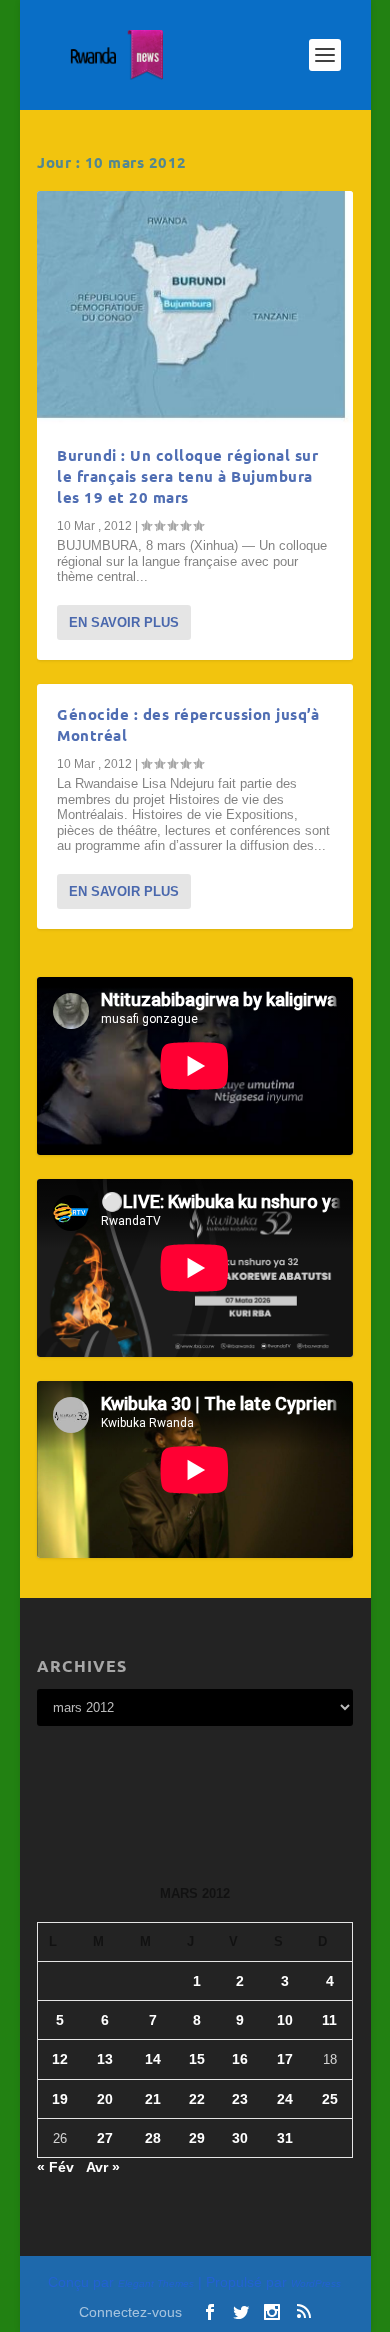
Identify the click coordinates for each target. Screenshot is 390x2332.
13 (105, 2059)
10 (285, 2020)
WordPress (316, 2283)
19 (60, 2099)
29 (197, 2138)
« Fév (55, 2167)
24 (285, 2099)
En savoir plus (124, 622)
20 (105, 2099)
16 (240, 2059)
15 (197, 2059)
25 (330, 2099)
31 (285, 2138)
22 (197, 2099)
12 (60, 2059)
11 (329, 2020)
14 (153, 2059)
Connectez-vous (130, 2312)
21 (153, 2099)
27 (105, 2138)
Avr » (103, 2167)
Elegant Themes (156, 2283)
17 (285, 2059)
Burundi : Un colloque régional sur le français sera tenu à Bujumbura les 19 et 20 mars (187, 476)
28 (153, 2138)
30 (240, 2138)
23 (240, 2099)
